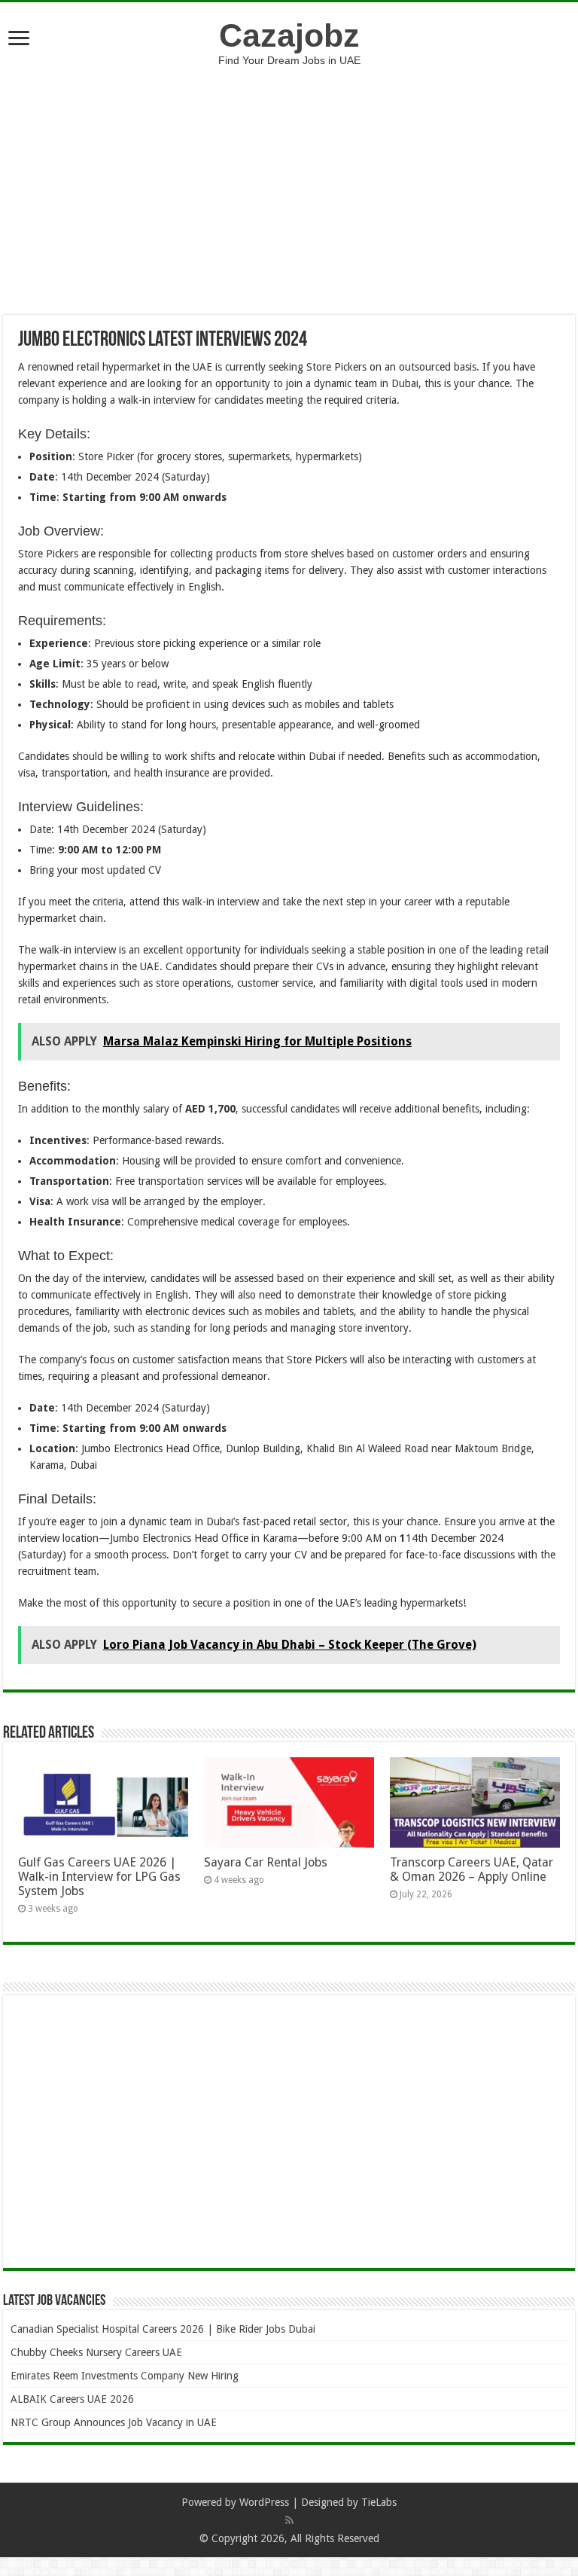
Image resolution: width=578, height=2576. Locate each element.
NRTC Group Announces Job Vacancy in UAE (114, 2422)
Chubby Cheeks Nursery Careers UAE (96, 2352)
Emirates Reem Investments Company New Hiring (125, 2376)
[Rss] (289, 2520)
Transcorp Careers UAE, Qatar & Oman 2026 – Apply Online (472, 1869)
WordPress (264, 2502)
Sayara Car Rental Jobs (266, 1862)
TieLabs (379, 2502)
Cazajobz (289, 35)
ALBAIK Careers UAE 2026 (72, 2399)
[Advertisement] (289, 179)
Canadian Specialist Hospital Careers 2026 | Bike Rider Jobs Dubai (163, 2329)
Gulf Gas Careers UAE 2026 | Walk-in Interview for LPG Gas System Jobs (99, 1877)
